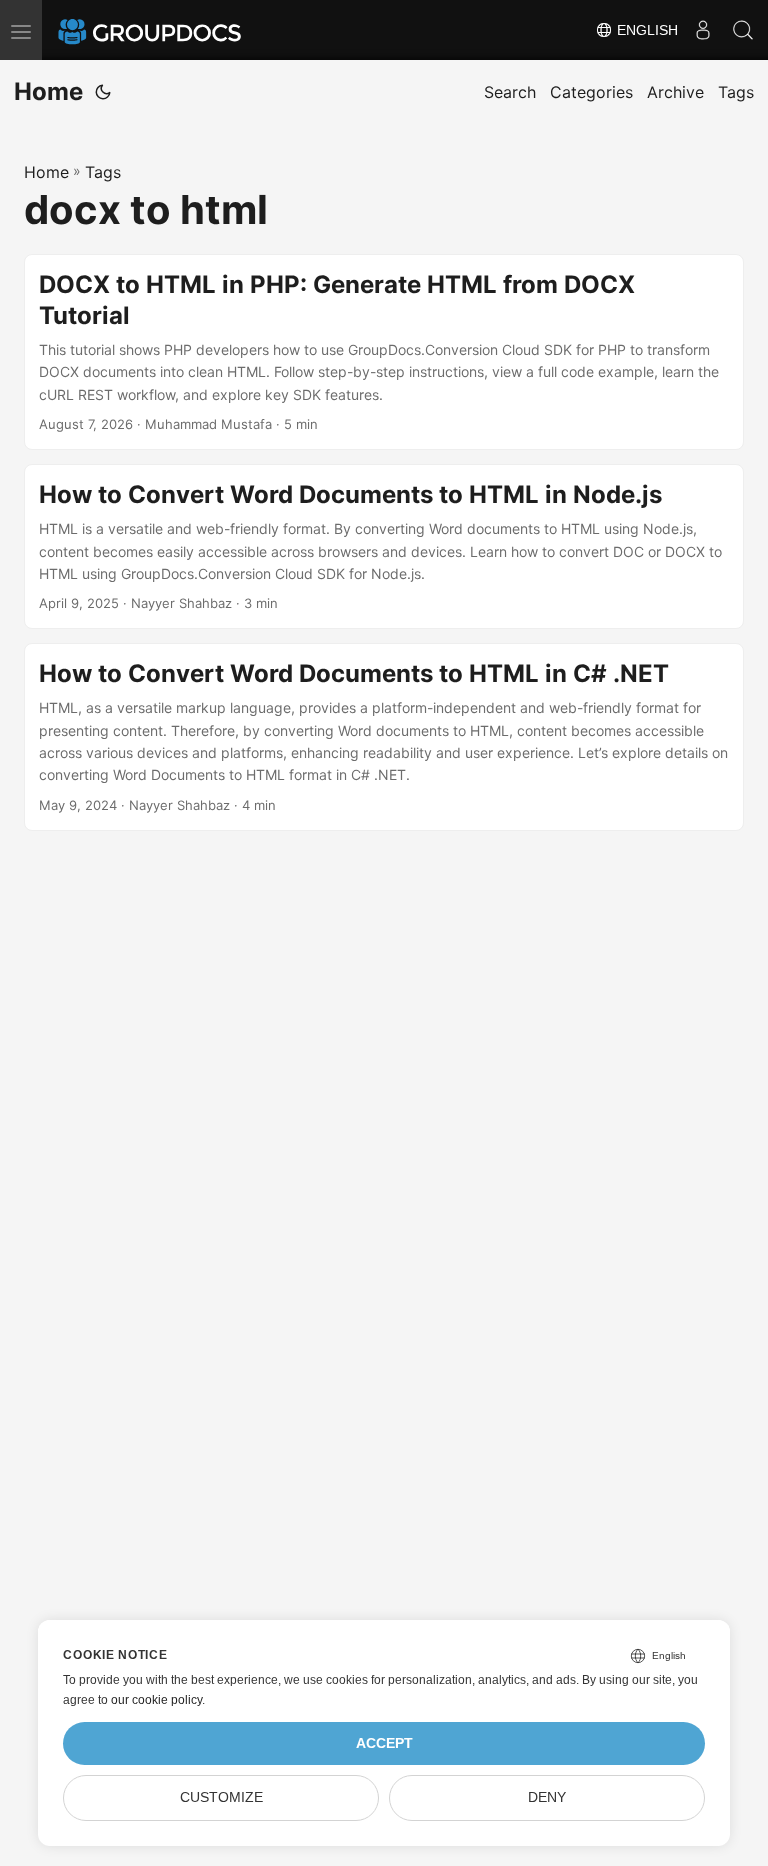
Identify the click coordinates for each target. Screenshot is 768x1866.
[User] (703, 30)
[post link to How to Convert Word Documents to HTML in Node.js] (384, 546)
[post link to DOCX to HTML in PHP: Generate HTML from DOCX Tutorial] (384, 352)
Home (48, 91)
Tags (103, 172)
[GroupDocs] (177, 30)
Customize (221, 1797)
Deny (547, 1797)
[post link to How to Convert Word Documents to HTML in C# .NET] (384, 737)
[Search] (743, 30)
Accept (384, 1743)
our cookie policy (156, 1700)
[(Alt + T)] (103, 92)
